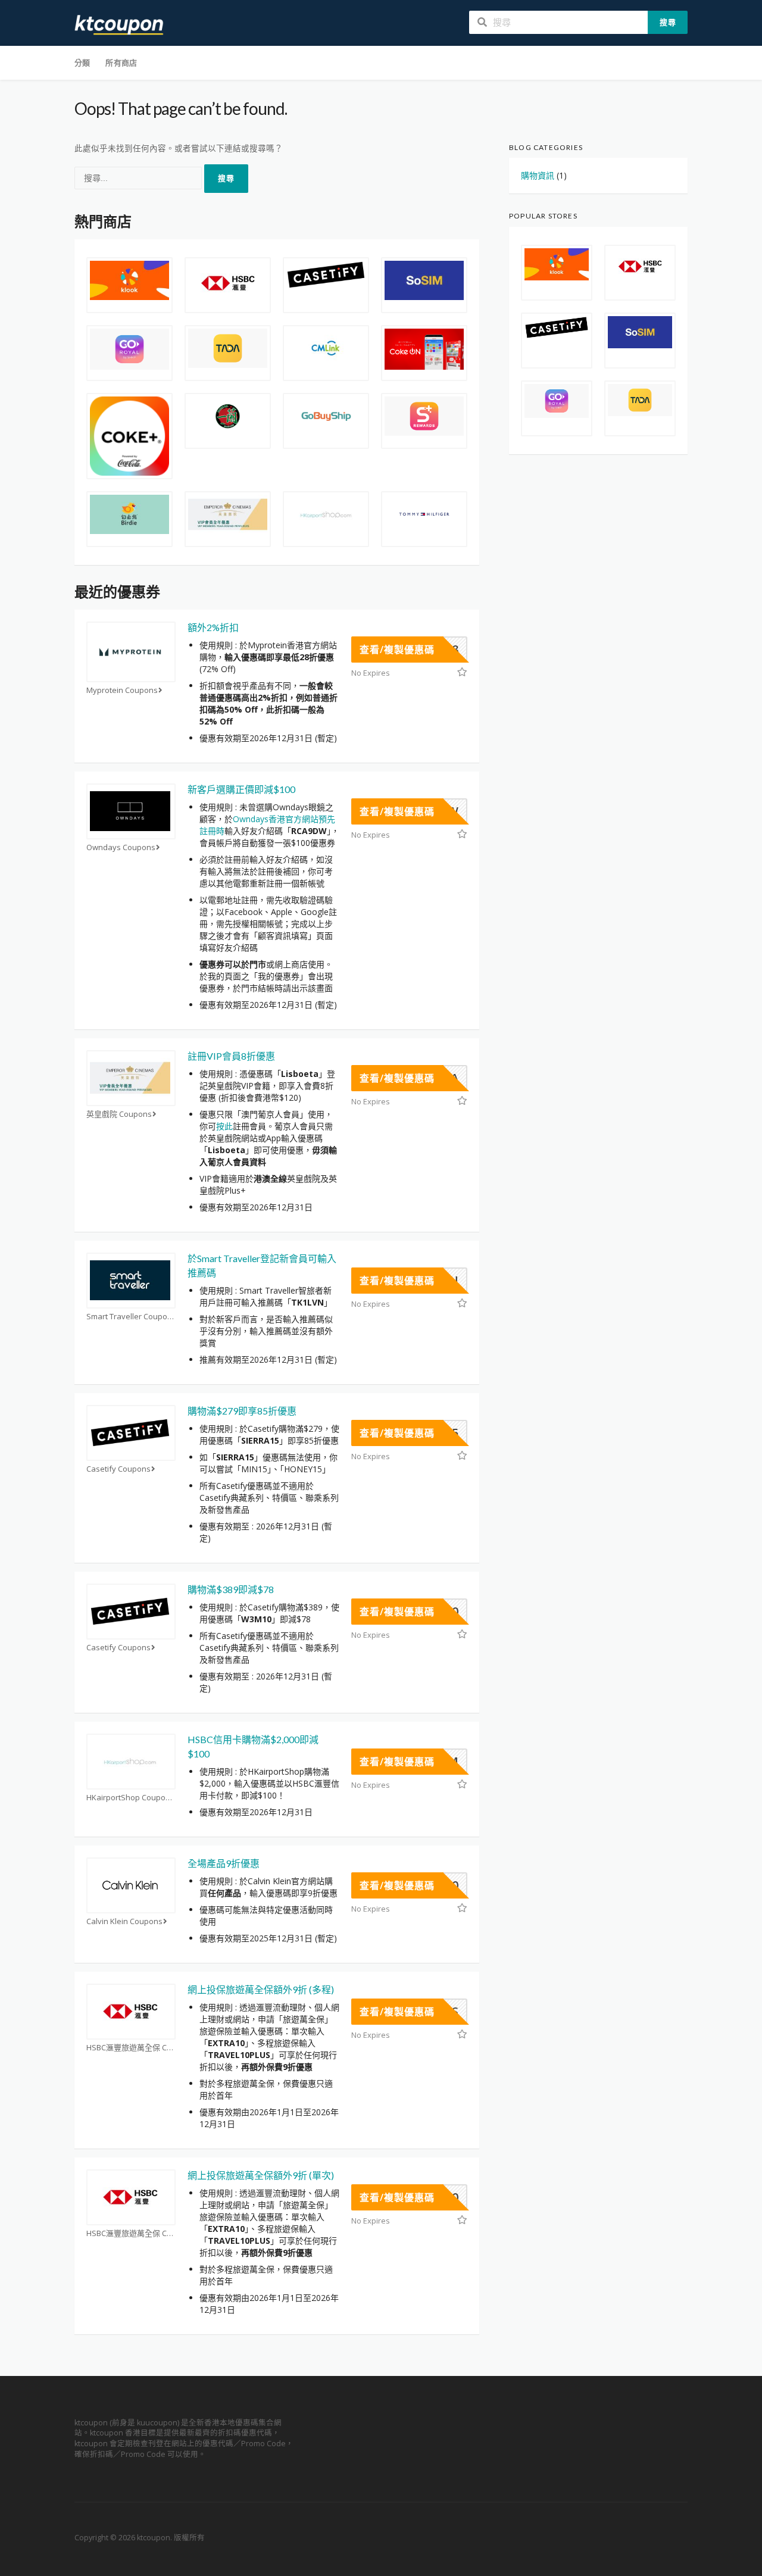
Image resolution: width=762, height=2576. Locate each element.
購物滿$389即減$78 (231, 1589)
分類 (82, 63)
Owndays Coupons (121, 847)
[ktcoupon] (119, 24)
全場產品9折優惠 (224, 1863)
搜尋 (668, 22)
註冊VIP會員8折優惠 (231, 1056)
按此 (224, 1126)
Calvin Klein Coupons (124, 1921)
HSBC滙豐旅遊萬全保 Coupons (131, 2048)
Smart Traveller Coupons (131, 1317)
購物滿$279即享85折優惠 (242, 1411)
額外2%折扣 (213, 627)
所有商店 (121, 63)
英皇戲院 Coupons (119, 1114)
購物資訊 (538, 175)
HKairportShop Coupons (130, 1798)
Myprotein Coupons (122, 690)
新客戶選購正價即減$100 (241, 789)
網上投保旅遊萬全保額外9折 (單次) (261, 2175)
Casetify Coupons (118, 1469)
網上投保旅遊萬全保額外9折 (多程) (261, 1989)
